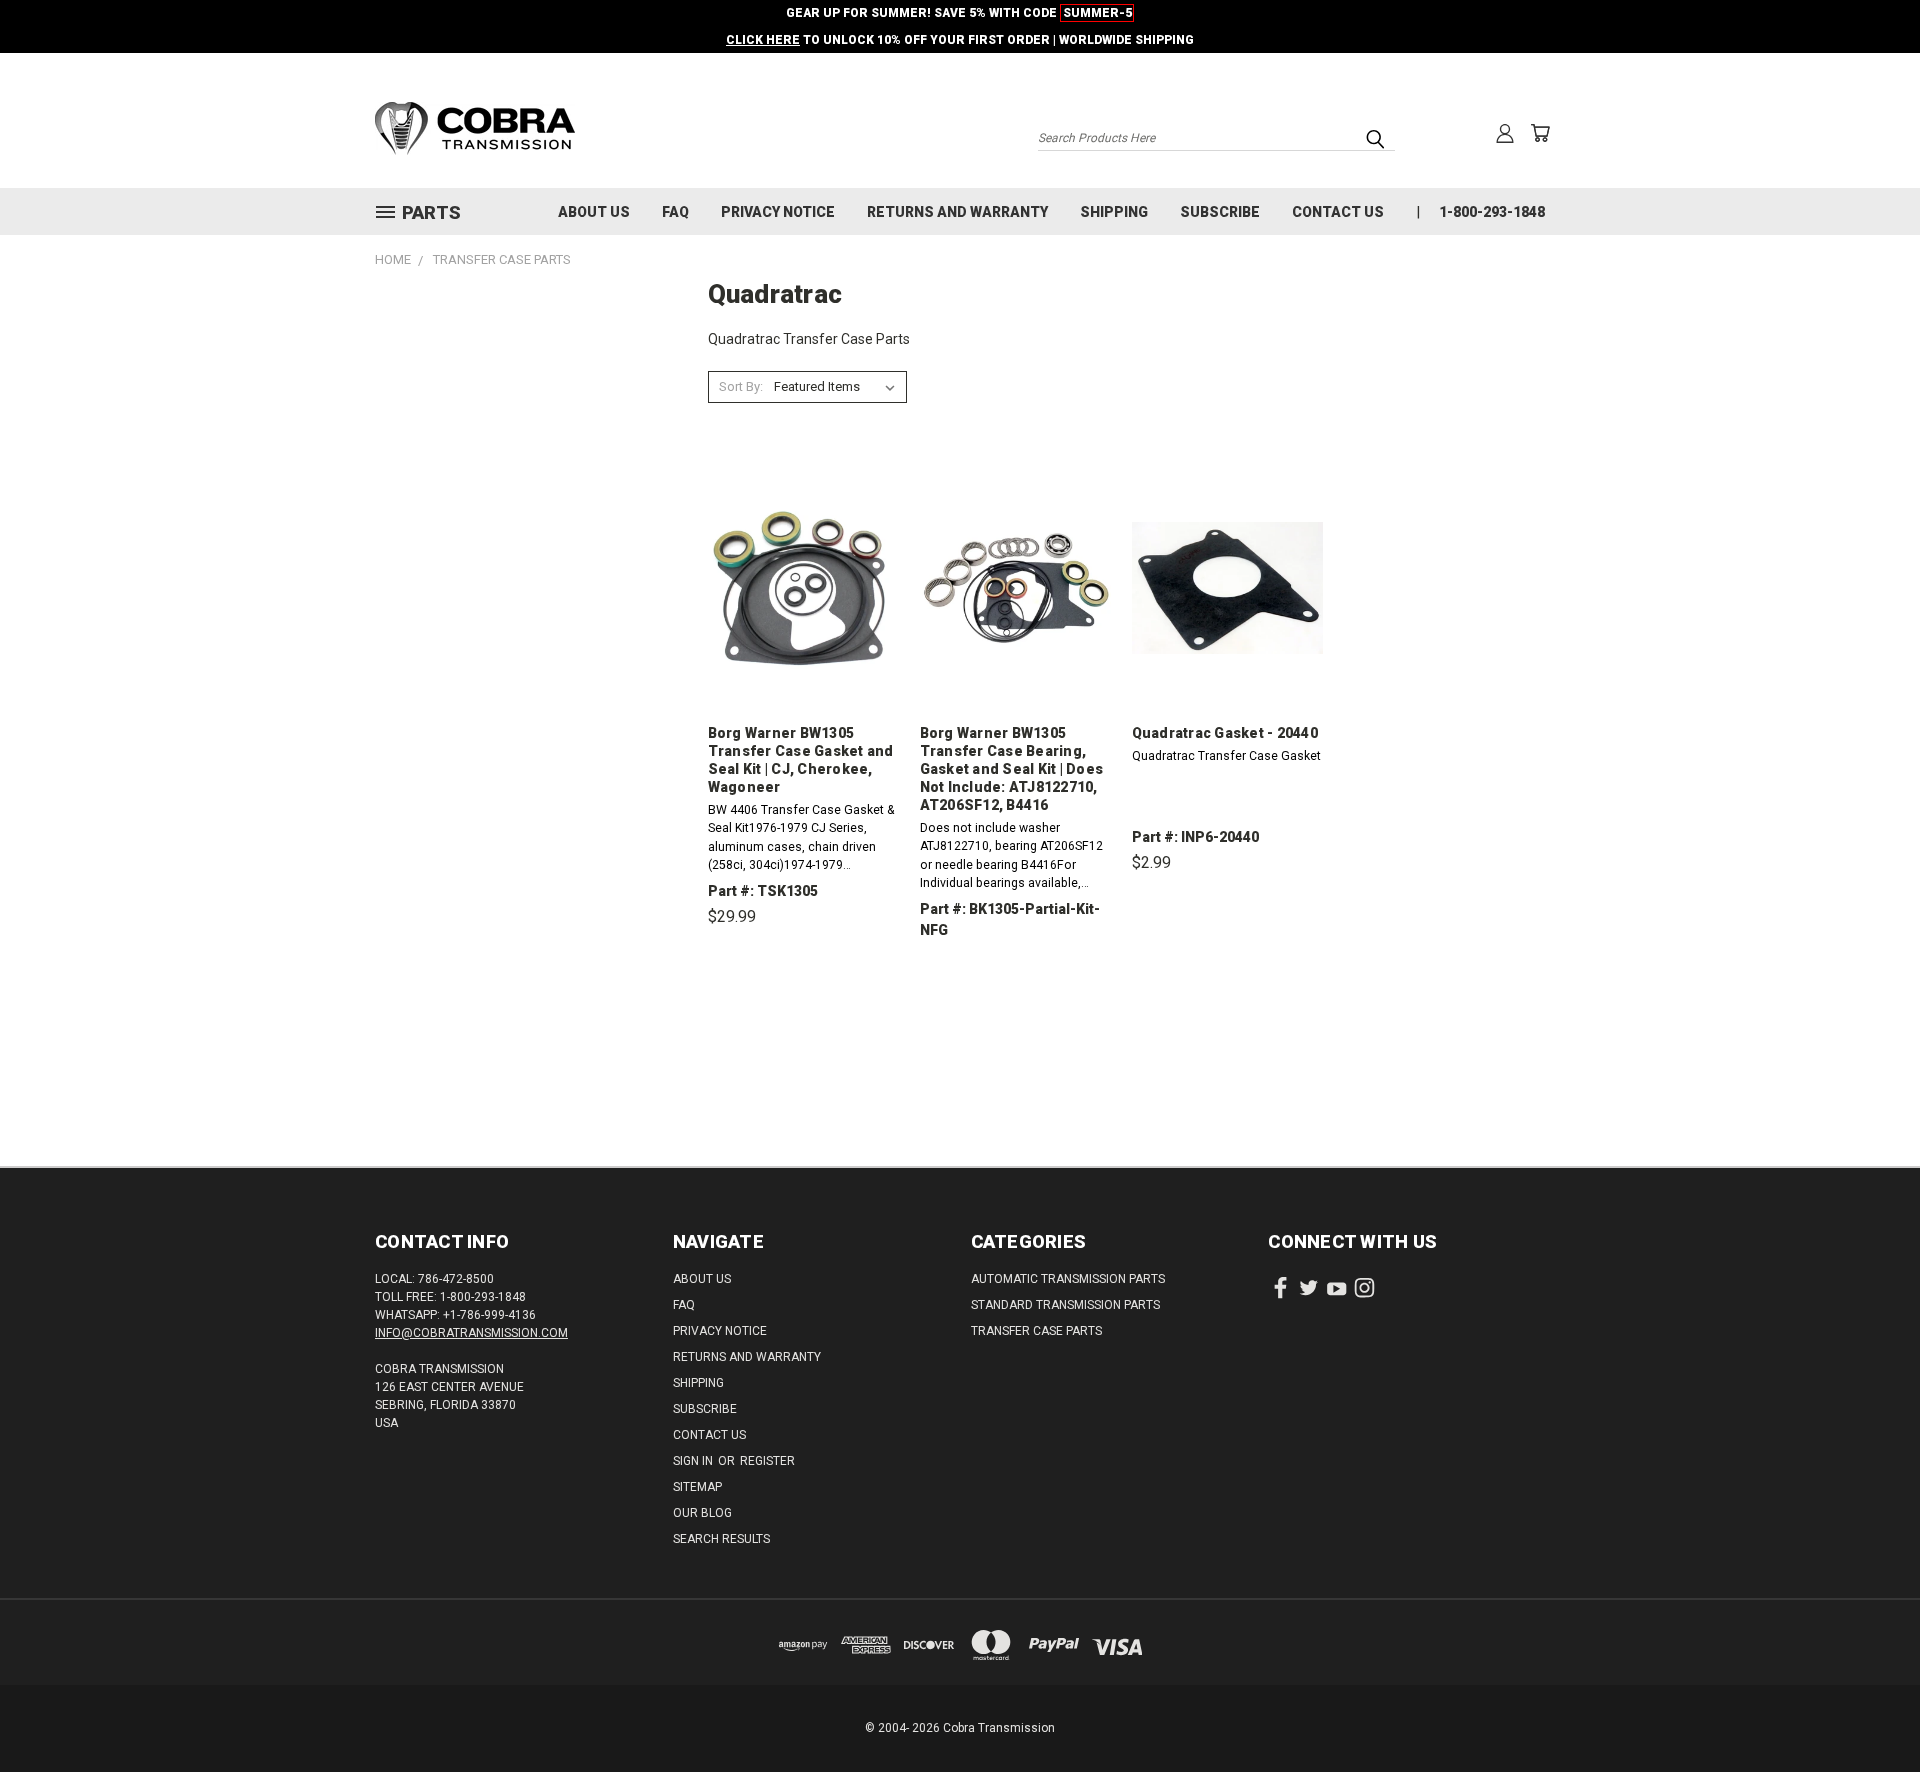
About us (594, 212)
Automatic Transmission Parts (1068, 1279)
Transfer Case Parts (1036, 1331)
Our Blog (702, 1513)
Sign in (694, 1461)
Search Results (721, 1539)
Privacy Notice (778, 212)
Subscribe (1220, 212)
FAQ (675, 212)
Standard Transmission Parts (1065, 1305)
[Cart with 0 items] (1540, 133)
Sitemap (697, 1487)
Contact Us (1338, 212)
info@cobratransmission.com (471, 1333)
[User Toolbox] (1505, 133)
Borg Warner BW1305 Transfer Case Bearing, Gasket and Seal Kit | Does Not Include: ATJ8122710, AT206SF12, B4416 (1012, 769)
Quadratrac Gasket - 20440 (1225, 733)
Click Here (763, 40)
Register (767, 1461)
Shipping (1114, 212)
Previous (1867, 1709)
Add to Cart (803, 1009)
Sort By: (741, 386)
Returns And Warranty (957, 212)
